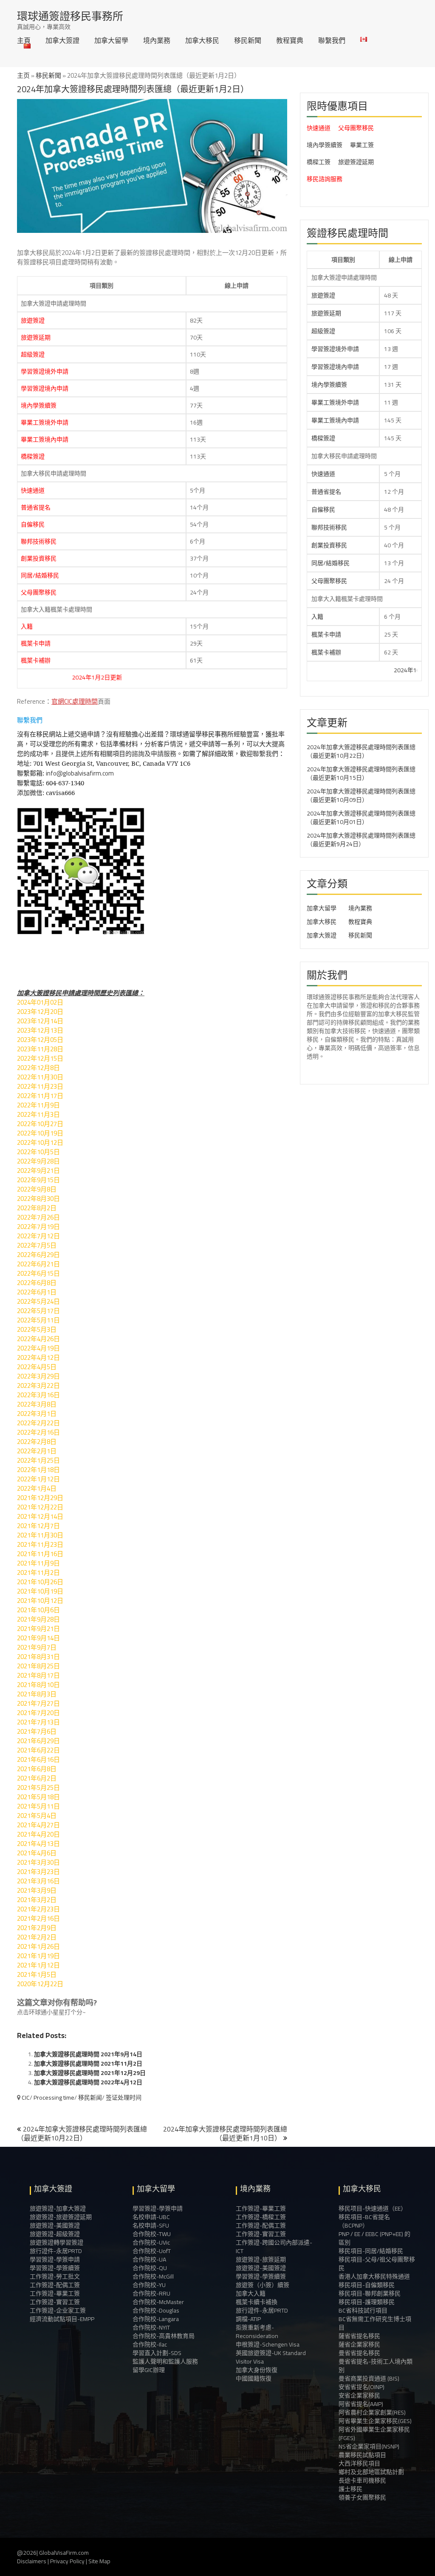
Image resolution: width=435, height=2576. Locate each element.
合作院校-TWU (152, 2234)
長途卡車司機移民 (362, 2480)
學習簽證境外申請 (45, 371)
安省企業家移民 (359, 2395)
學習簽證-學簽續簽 (55, 2268)
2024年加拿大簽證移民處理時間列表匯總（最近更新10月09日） (361, 795)
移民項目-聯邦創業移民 (370, 2293)
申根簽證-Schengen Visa (268, 2344)
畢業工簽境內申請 (45, 439)
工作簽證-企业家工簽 (58, 2310)
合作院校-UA (149, 2259)
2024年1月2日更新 (50, 677)
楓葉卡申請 (36, 643)
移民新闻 (90, 2098)
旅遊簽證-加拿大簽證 (58, 2208)
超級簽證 (33, 354)
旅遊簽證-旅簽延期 (261, 2259)
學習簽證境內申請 (45, 388)
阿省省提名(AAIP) (361, 2404)
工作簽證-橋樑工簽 (261, 2217)
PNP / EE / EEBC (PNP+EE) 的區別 (374, 2238)
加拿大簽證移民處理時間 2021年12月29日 (90, 2073)
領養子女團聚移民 (362, 2497)
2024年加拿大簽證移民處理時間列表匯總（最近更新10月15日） (361, 773)
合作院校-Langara (156, 2319)
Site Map (99, 2561)
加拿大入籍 (251, 2293)
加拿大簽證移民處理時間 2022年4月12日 (88, 2082)
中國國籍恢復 (254, 2378)
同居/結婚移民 (40, 575)
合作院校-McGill (153, 2276)
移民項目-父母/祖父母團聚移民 (377, 2264)
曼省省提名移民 (359, 2353)
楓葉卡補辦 (36, 660)
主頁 (24, 40)
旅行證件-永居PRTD (56, 2251)
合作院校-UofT (152, 2251)
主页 (23, 75)
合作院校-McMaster (158, 2302)
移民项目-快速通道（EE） (373, 2208)
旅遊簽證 (33, 320)
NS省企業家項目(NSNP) (369, 2446)
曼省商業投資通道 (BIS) (369, 2378)
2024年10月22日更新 (375, 670)
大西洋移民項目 (359, 2463)
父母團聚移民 (39, 592)
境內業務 (157, 40)
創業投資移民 (39, 558)
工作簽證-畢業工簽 (55, 2293)
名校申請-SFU (151, 2225)
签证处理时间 (124, 2098)
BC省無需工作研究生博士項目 (375, 2323)
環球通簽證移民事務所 (70, 16)
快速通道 (33, 490)
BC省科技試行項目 (363, 2310)
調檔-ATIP (248, 2319)
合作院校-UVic (151, 2242)
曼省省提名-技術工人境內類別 (376, 2366)
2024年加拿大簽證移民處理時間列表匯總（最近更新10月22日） (82, 2133)
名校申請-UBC (151, 2217)
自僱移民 (33, 524)
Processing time (54, 2098)
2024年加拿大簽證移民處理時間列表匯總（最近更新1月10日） (225, 2133)
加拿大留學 (111, 40)
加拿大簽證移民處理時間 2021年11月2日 (88, 2064)
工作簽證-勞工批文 (55, 2276)
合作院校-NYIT (151, 2327)
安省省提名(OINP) (362, 2387)
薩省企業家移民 (359, 2344)
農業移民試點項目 (362, 2455)
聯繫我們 (332, 40)
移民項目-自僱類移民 (367, 2285)
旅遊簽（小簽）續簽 (263, 2285)
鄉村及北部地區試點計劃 (371, 2472)
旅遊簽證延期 (356, 162)
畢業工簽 (362, 145)
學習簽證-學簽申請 (55, 2259)
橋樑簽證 (33, 456)
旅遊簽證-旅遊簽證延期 (61, 2217)
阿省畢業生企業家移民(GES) (375, 2421)
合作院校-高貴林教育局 (164, 2336)
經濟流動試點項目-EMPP (62, 2319)
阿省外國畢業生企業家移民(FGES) (374, 2434)
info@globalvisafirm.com (80, 773)
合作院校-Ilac (150, 2344)
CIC (26, 2098)
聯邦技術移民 (39, 541)
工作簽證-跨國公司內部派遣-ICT (274, 2247)
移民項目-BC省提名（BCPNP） (364, 2221)
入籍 (27, 626)
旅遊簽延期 (36, 337)
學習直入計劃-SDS (157, 2353)
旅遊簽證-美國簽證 (55, 2225)
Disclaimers (32, 2561)
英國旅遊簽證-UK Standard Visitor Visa (271, 2357)
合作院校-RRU (151, 2293)
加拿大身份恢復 (257, 2370)
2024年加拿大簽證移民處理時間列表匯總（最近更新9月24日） (361, 840)
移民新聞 (248, 40)
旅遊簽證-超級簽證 (55, 2234)
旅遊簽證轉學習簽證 (56, 2242)
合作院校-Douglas (156, 2310)
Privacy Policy (67, 2561)
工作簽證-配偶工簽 (55, 2285)
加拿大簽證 (62, 40)
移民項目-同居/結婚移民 (371, 2251)
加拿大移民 (202, 40)
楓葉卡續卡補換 (257, 2302)
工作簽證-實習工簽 (55, 2302)
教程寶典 (290, 40)
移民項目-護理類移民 (367, 2302)
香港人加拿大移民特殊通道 (374, 2276)
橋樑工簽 (319, 162)
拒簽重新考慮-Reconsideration (257, 2332)
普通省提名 (36, 507)
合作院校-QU (150, 2268)
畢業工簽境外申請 (45, 422)
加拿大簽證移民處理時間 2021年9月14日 (88, 2054)
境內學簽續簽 (39, 405)
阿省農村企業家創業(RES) (372, 2412)
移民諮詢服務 (325, 179)
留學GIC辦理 (149, 2370)
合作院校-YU (149, 2285)
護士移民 (350, 2489)
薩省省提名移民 (359, 2336)
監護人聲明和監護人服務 (165, 2361)
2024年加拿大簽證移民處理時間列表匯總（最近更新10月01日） (361, 818)
